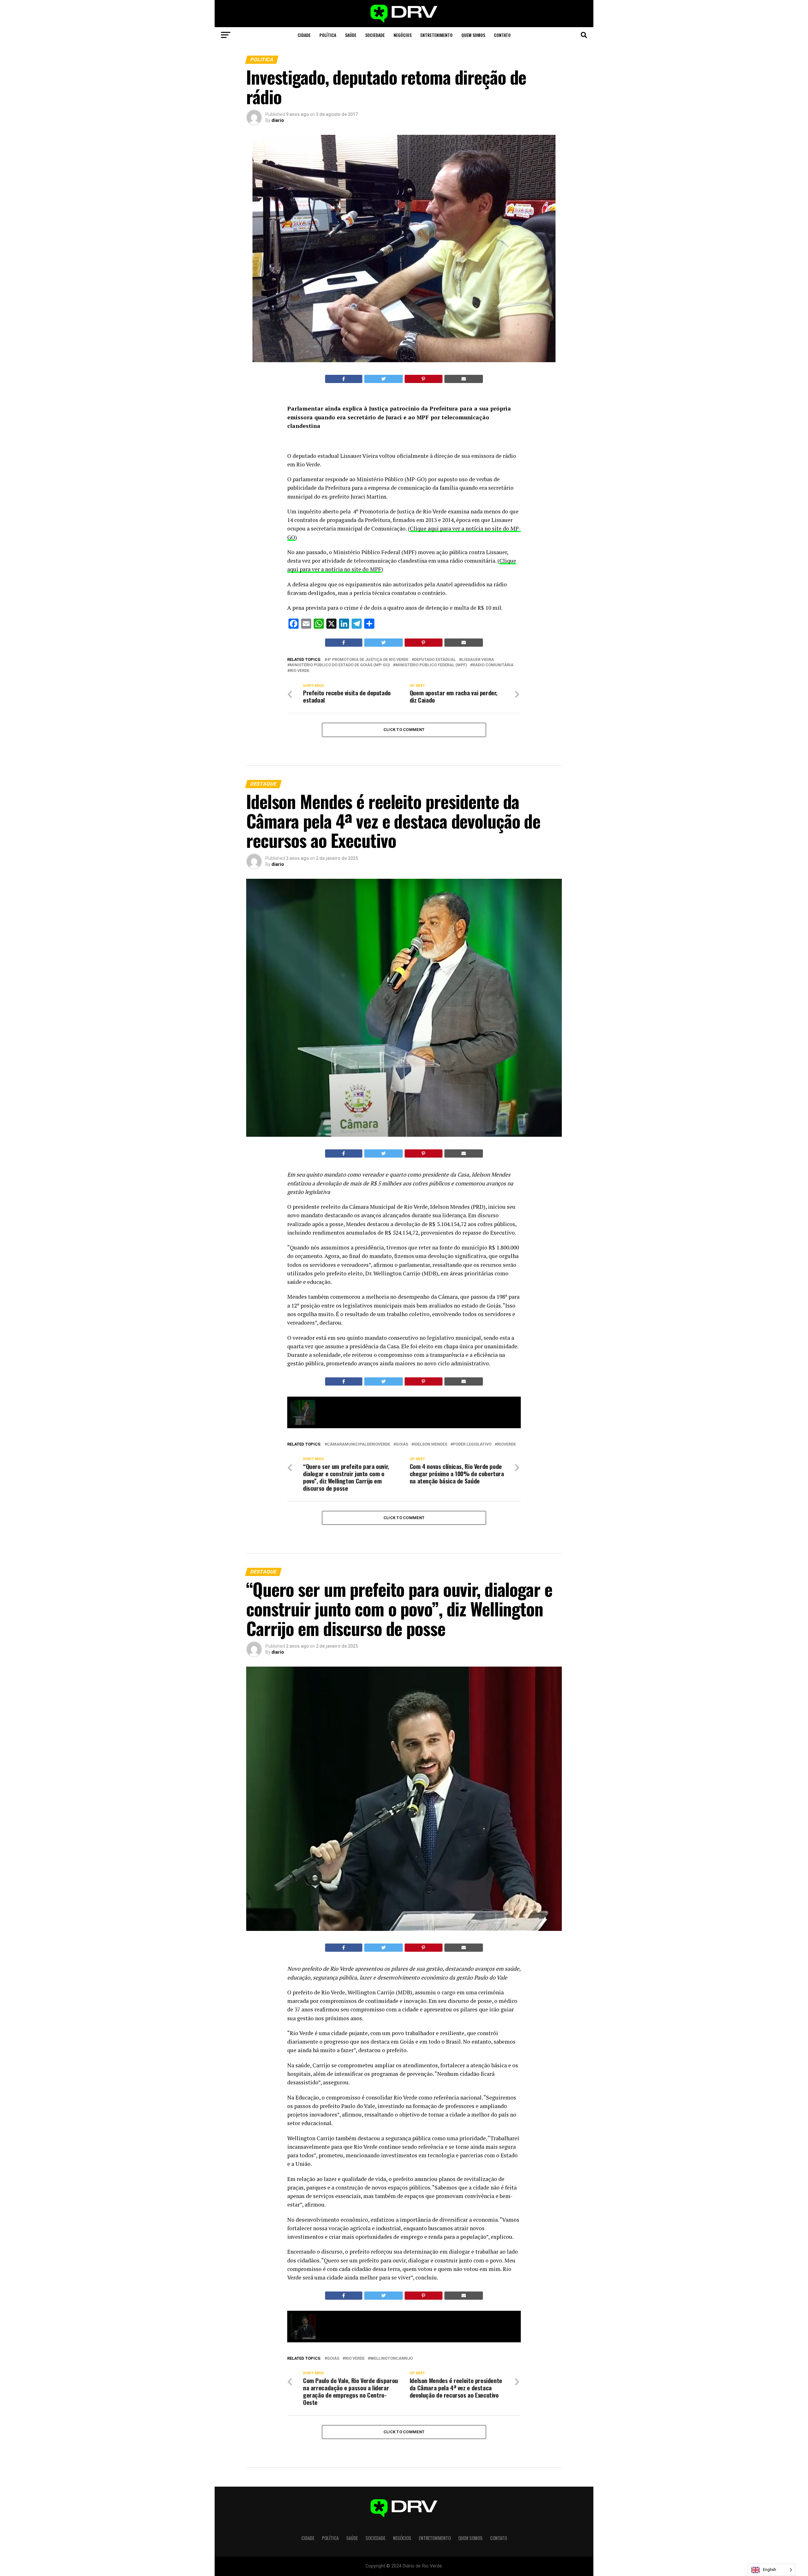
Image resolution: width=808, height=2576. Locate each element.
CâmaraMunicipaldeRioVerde (359, 1444)
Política (328, 35)
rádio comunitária (493, 665)
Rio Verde (300, 671)
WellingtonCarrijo (392, 2359)
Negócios (403, 35)
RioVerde (506, 1444)
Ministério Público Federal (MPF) (431, 665)
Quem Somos (473, 35)
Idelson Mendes (431, 1444)
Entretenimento (437, 35)
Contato (502, 35)
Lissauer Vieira (478, 660)
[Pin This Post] (424, 379)
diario (278, 120)
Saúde (351, 35)
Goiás (402, 1444)
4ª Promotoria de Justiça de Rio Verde (368, 660)
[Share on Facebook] (344, 379)
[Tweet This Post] (384, 379)
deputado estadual (435, 660)
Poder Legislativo (472, 1444)
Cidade (304, 35)
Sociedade (375, 35)
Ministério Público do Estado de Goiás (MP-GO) (340, 665)
